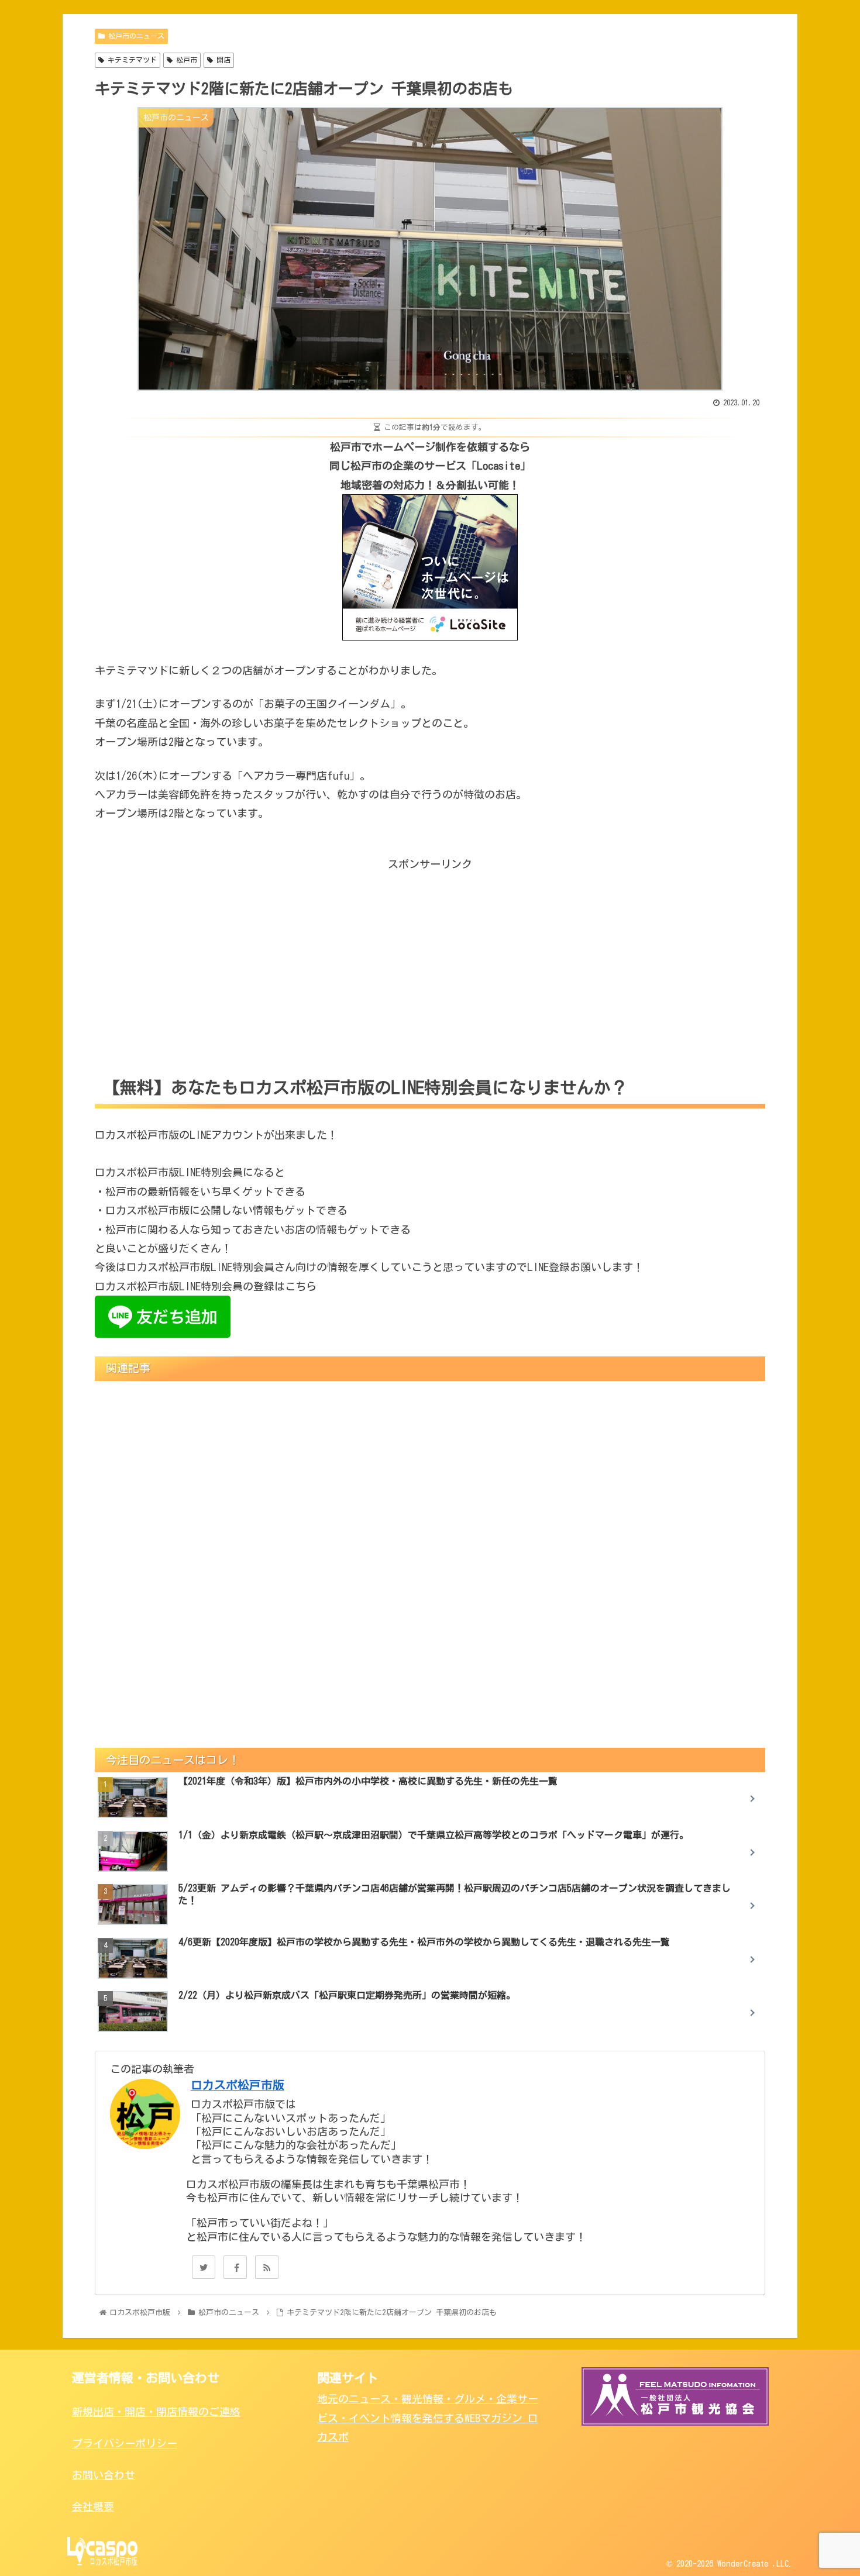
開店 (222, 60)
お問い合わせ (104, 2475)
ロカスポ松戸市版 (238, 2085)
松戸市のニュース (135, 36)
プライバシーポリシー (125, 2443)
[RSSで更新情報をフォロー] (267, 2267)
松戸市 (185, 60)
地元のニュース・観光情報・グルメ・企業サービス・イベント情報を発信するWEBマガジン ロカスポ (428, 2418)
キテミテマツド (130, 60)
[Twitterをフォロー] (204, 2267)
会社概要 (93, 2506)
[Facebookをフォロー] (235, 2267)
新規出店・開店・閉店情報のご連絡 (156, 2412)
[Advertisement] (430, 955)
